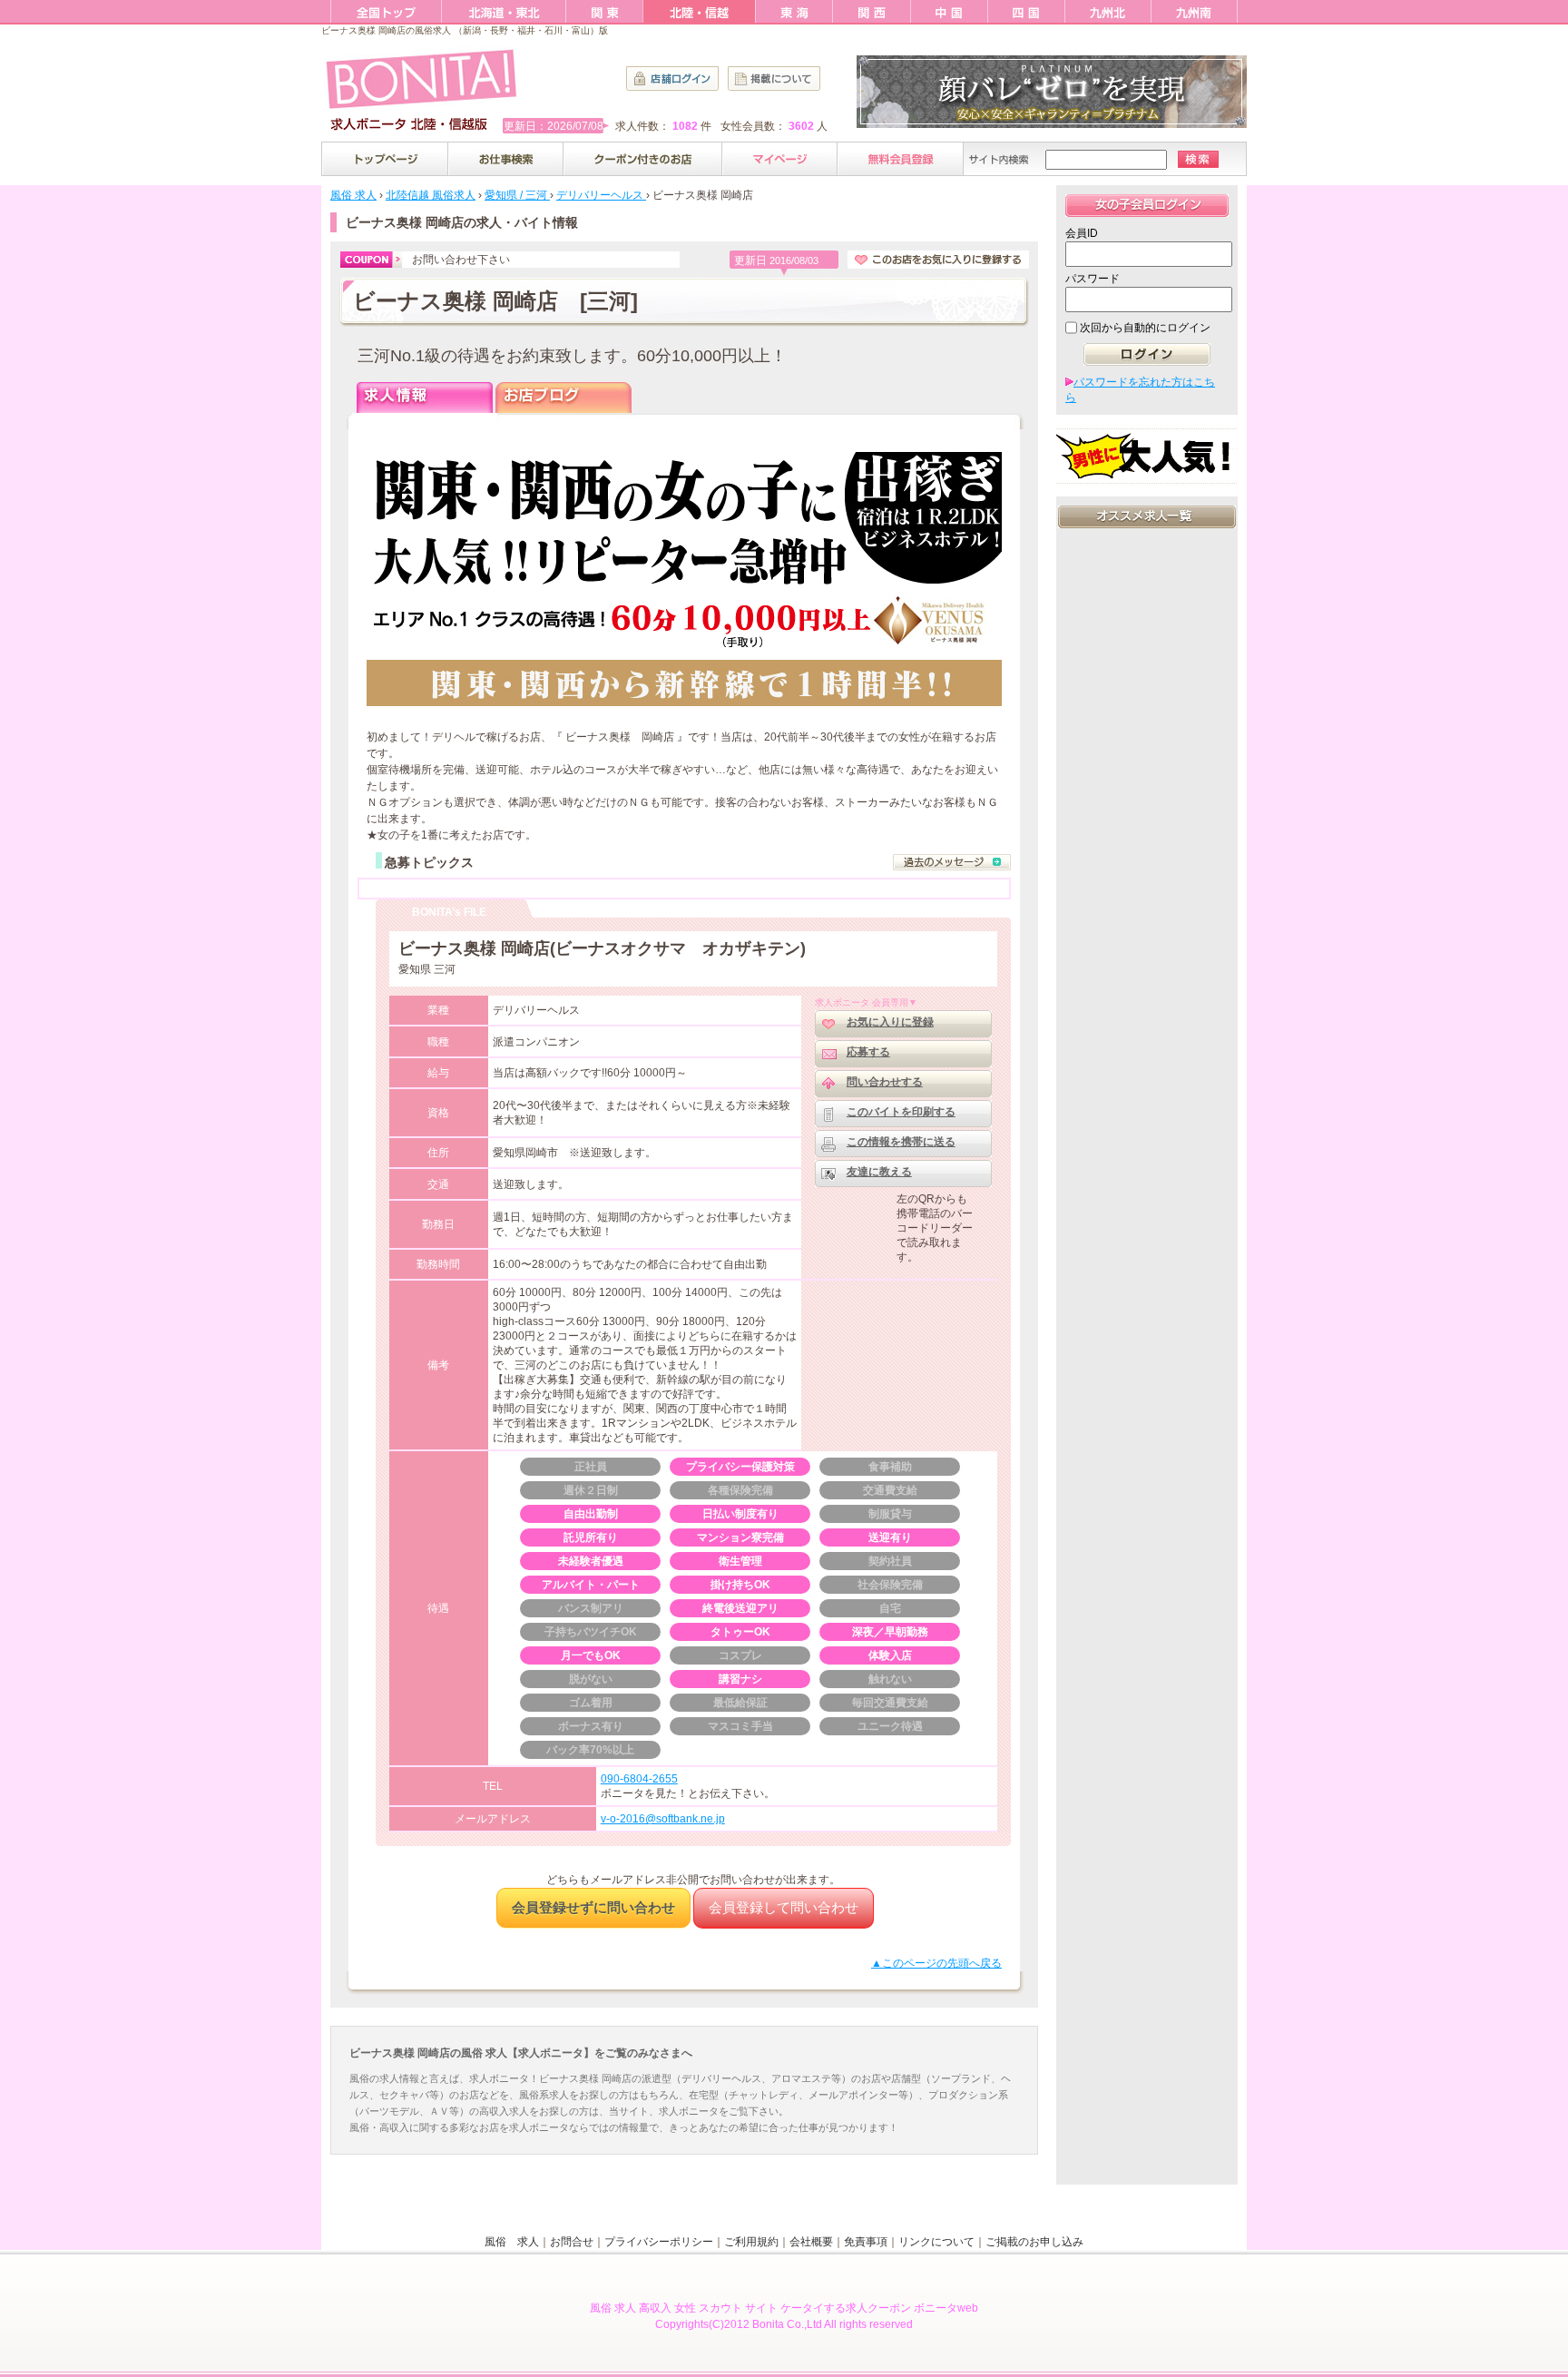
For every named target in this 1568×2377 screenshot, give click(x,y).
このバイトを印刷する (901, 1112)
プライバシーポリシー (659, 2242)
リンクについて (936, 2242)
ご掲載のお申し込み (1034, 2242)
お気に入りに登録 (890, 1022)
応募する (868, 1052)
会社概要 (811, 2242)
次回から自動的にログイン (1145, 328)
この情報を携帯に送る (901, 1142)
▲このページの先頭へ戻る (936, 1963)
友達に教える (879, 1172)
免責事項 (866, 2242)
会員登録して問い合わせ (784, 1907)
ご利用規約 (751, 2242)
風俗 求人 (512, 2242)
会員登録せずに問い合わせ (593, 1907)
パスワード (1093, 279)
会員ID (1082, 233)
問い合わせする (885, 1082)
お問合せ (572, 2242)
